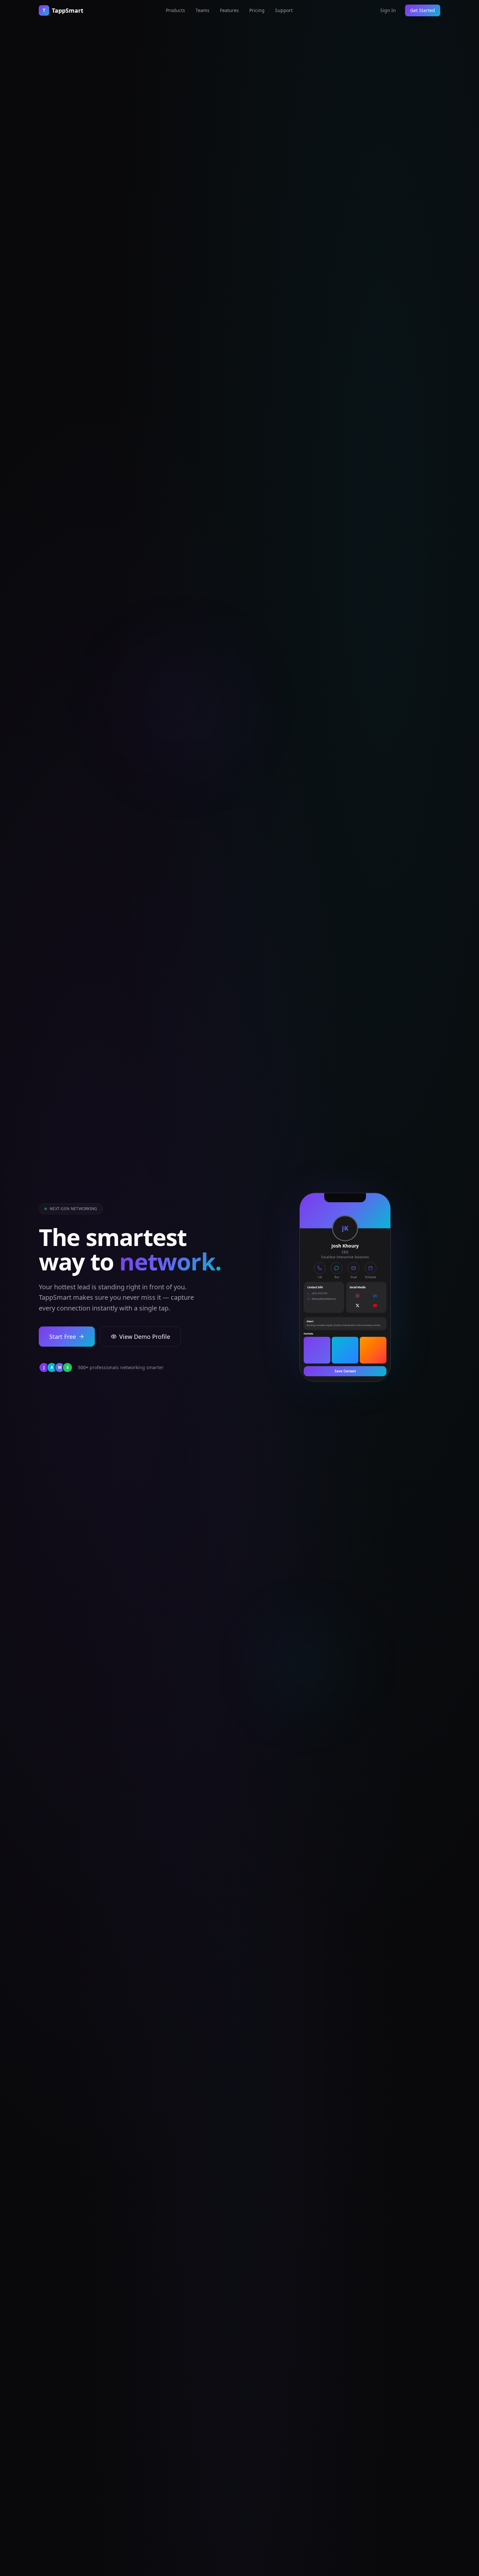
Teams (203, 10)
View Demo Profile (145, 1337)
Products (175, 10)
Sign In (388, 10)
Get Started (423, 10)
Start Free (63, 1337)
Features (229, 10)
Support (284, 10)
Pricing (257, 10)
